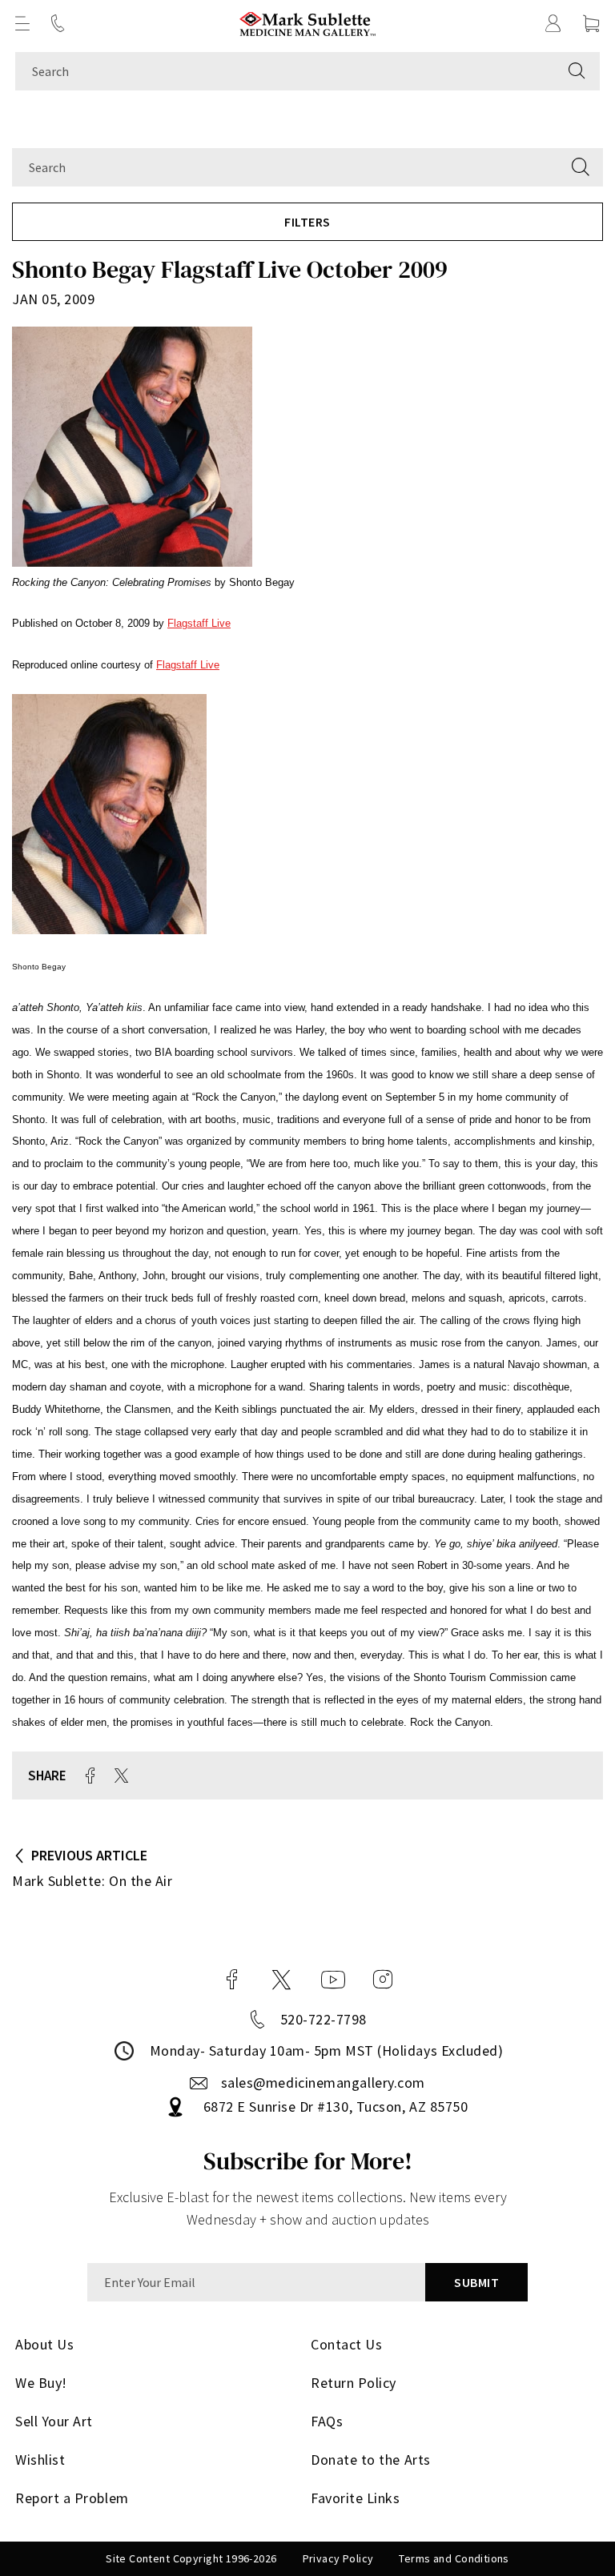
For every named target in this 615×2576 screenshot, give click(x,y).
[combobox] (285, 71)
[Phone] (58, 23)
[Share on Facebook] (90, 1776)
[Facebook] (232, 1980)
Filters (307, 222)
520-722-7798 (324, 2019)
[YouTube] (333, 1980)
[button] (22, 23)
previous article (89, 1855)
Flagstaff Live (199, 623)
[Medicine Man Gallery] (308, 24)
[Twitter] (281, 1980)
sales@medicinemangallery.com (323, 2082)
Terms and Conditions (454, 2558)
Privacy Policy (338, 2558)
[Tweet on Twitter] (121, 1776)
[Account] (553, 23)
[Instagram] (383, 1980)
